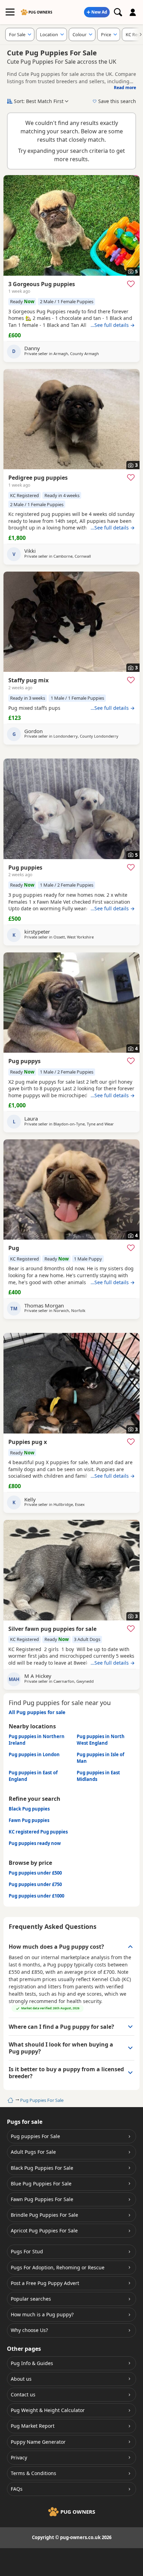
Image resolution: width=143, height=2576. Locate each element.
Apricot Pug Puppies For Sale (44, 2231)
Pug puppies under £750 (35, 1884)
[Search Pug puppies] (118, 12)
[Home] (10, 2100)
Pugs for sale (25, 2122)
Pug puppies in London (34, 1754)
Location (49, 34)
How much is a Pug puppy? (42, 2314)
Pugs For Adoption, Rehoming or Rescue (58, 2267)
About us (21, 2379)
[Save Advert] (131, 284)
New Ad (99, 12)
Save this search (117, 101)
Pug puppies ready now (35, 1843)
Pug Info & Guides (32, 2363)
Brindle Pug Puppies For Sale (44, 2215)
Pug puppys (24, 1061)
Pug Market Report (33, 2426)
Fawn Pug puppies (29, 1820)
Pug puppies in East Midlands (98, 1776)
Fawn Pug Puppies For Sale (42, 2199)
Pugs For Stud (27, 2251)
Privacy (19, 2457)
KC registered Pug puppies (38, 1832)
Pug (14, 1248)
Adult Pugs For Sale (33, 2152)
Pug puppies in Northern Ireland (37, 1740)
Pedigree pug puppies (38, 478)
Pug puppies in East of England (33, 1776)
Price (106, 34)
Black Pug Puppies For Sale (42, 2168)
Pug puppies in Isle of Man (100, 1758)
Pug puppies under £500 (35, 1873)
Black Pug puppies (29, 1809)
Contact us (23, 2394)
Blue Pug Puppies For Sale (41, 2184)
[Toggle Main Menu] (10, 12)
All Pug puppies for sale (37, 1712)
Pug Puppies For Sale (42, 2100)
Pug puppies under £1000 (36, 1896)
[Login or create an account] (133, 12)
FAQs (17, 2489)
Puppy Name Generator (38, 2442)
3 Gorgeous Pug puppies (42, 284)
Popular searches (31, 2299)
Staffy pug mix (28, 680)
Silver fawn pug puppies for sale (52, 1629)
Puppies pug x (28, 1442)
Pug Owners (40, 12)
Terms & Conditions (33, 2473)
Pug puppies (25, 867)
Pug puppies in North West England (101, 1740)
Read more (125, 88)
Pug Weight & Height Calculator (48, 2410)
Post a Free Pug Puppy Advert (45, 2283)
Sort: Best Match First (39, 101)
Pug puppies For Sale (35, 2136)
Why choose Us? (29, 2330)
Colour (79, 34)
